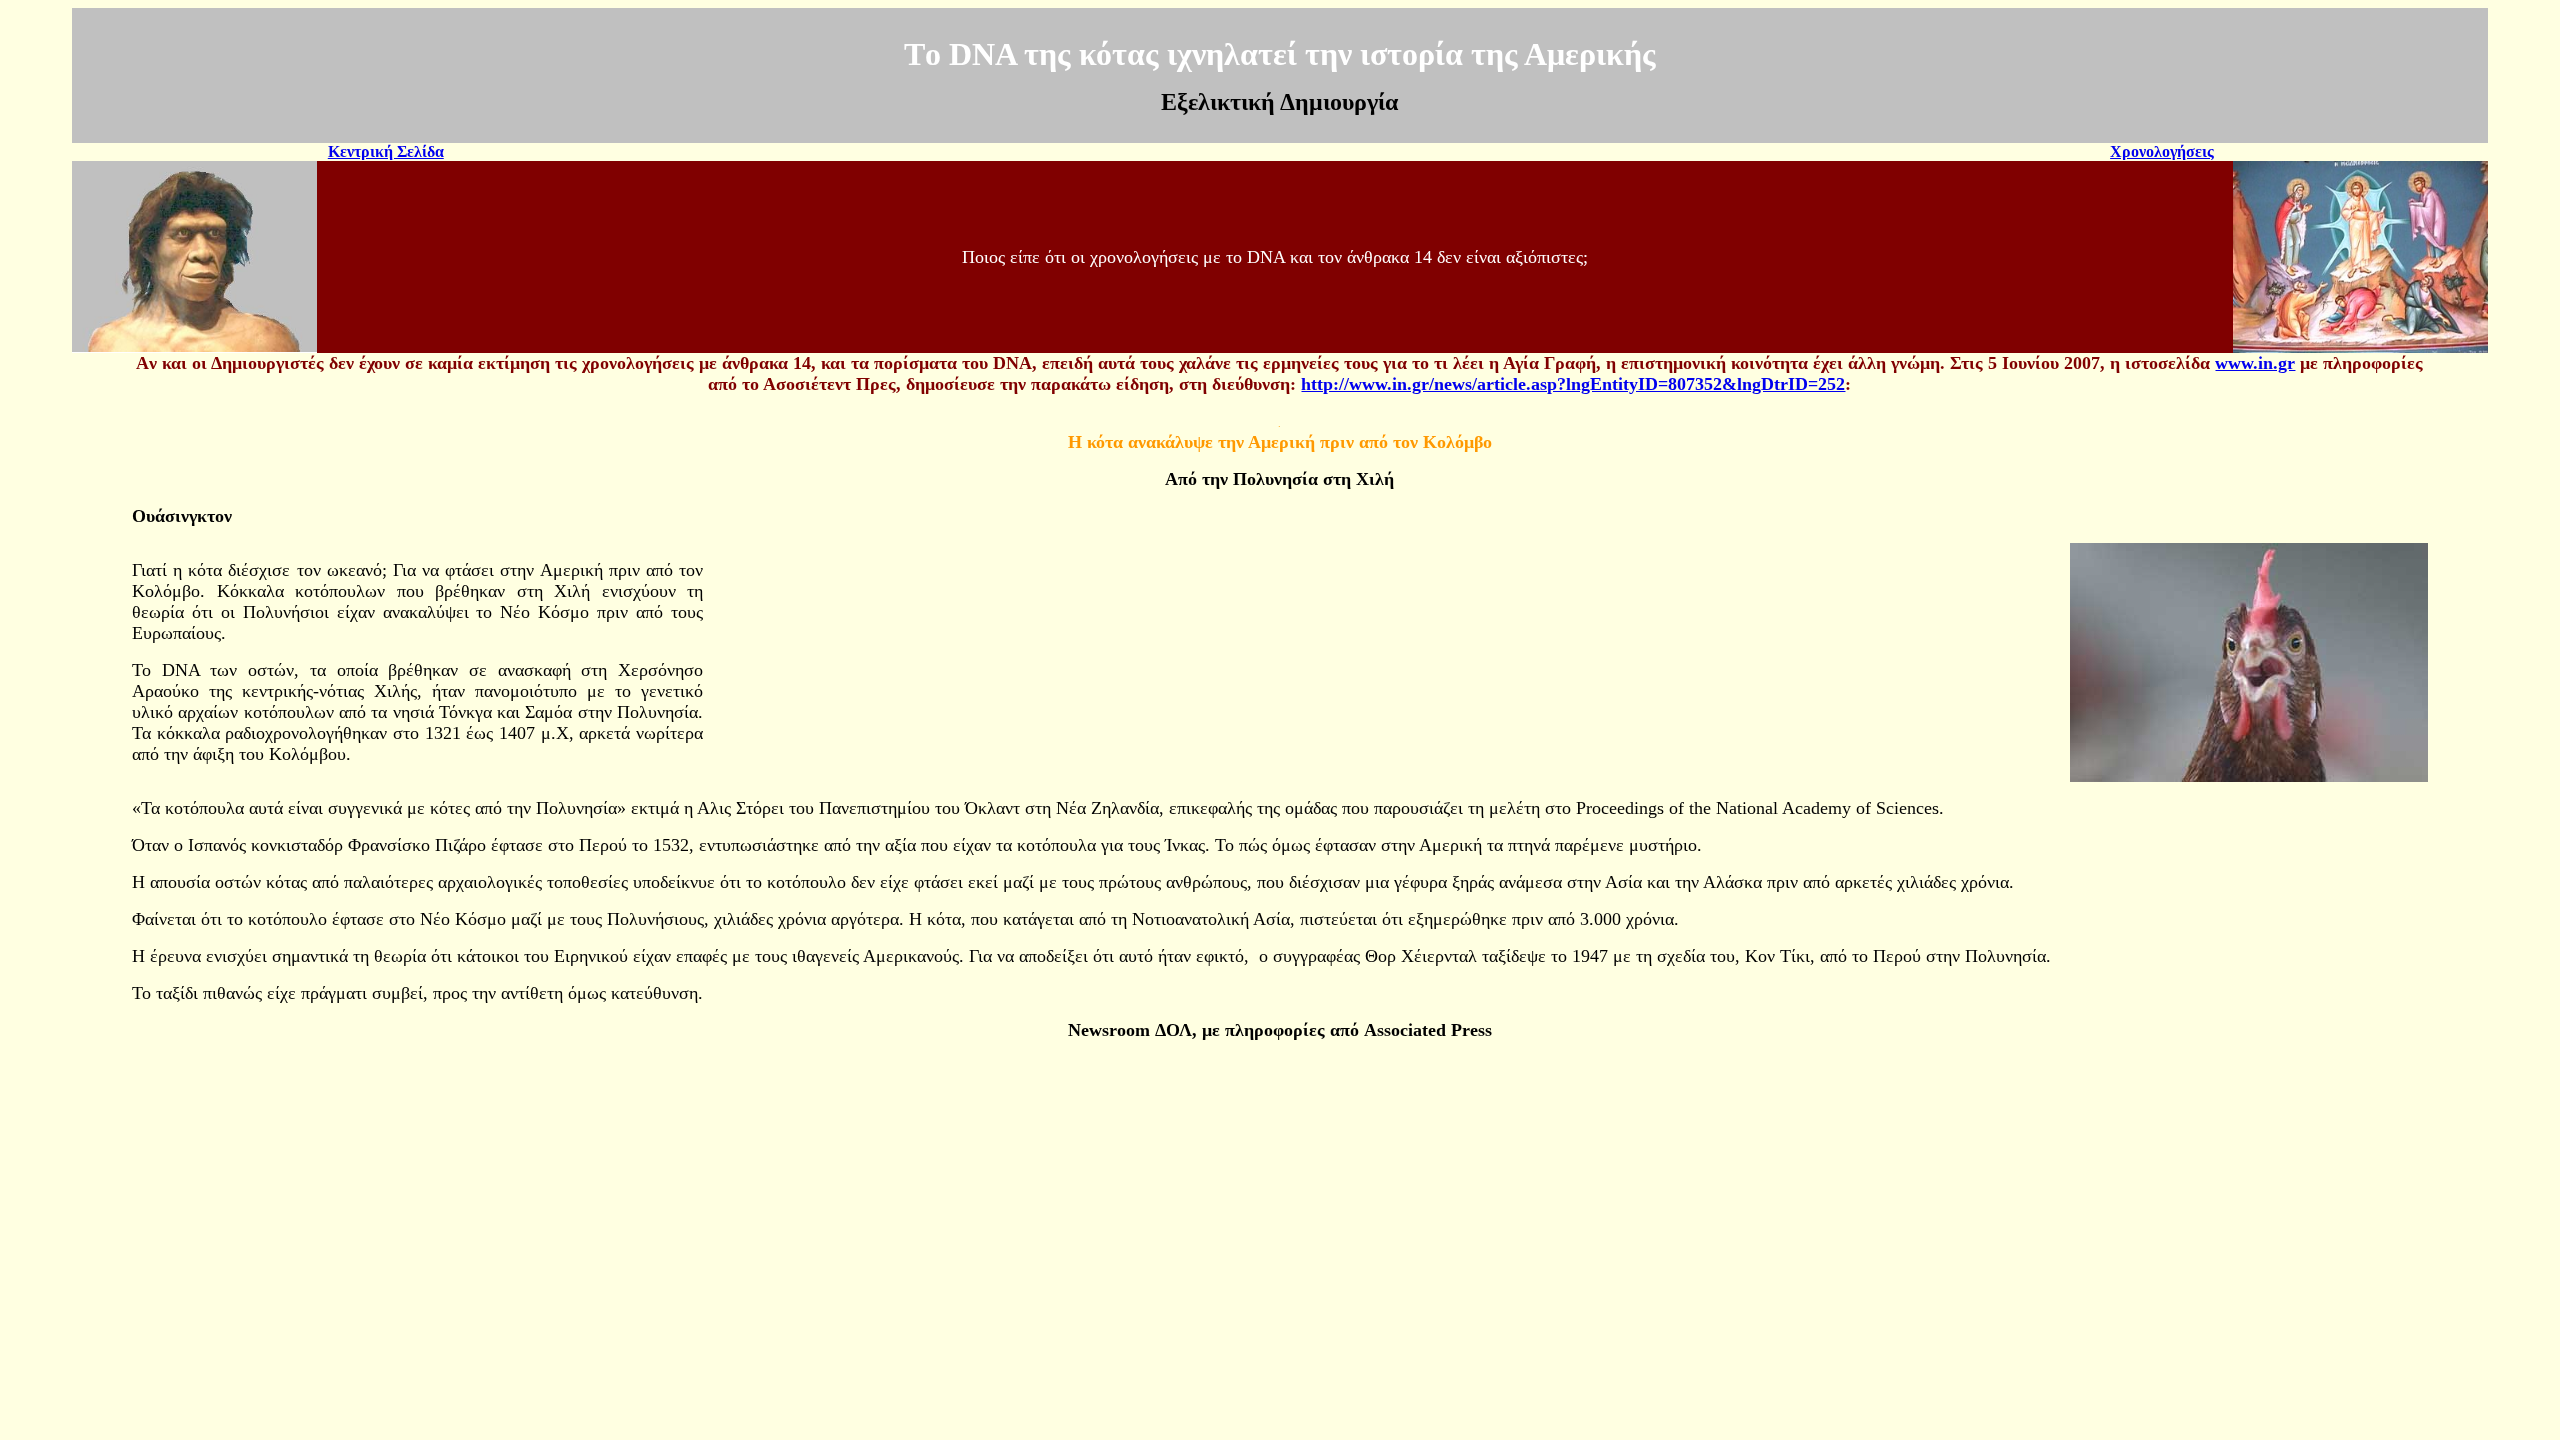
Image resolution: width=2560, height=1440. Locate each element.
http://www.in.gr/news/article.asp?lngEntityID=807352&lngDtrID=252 (1573, 384)
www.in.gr (2255, 363)
